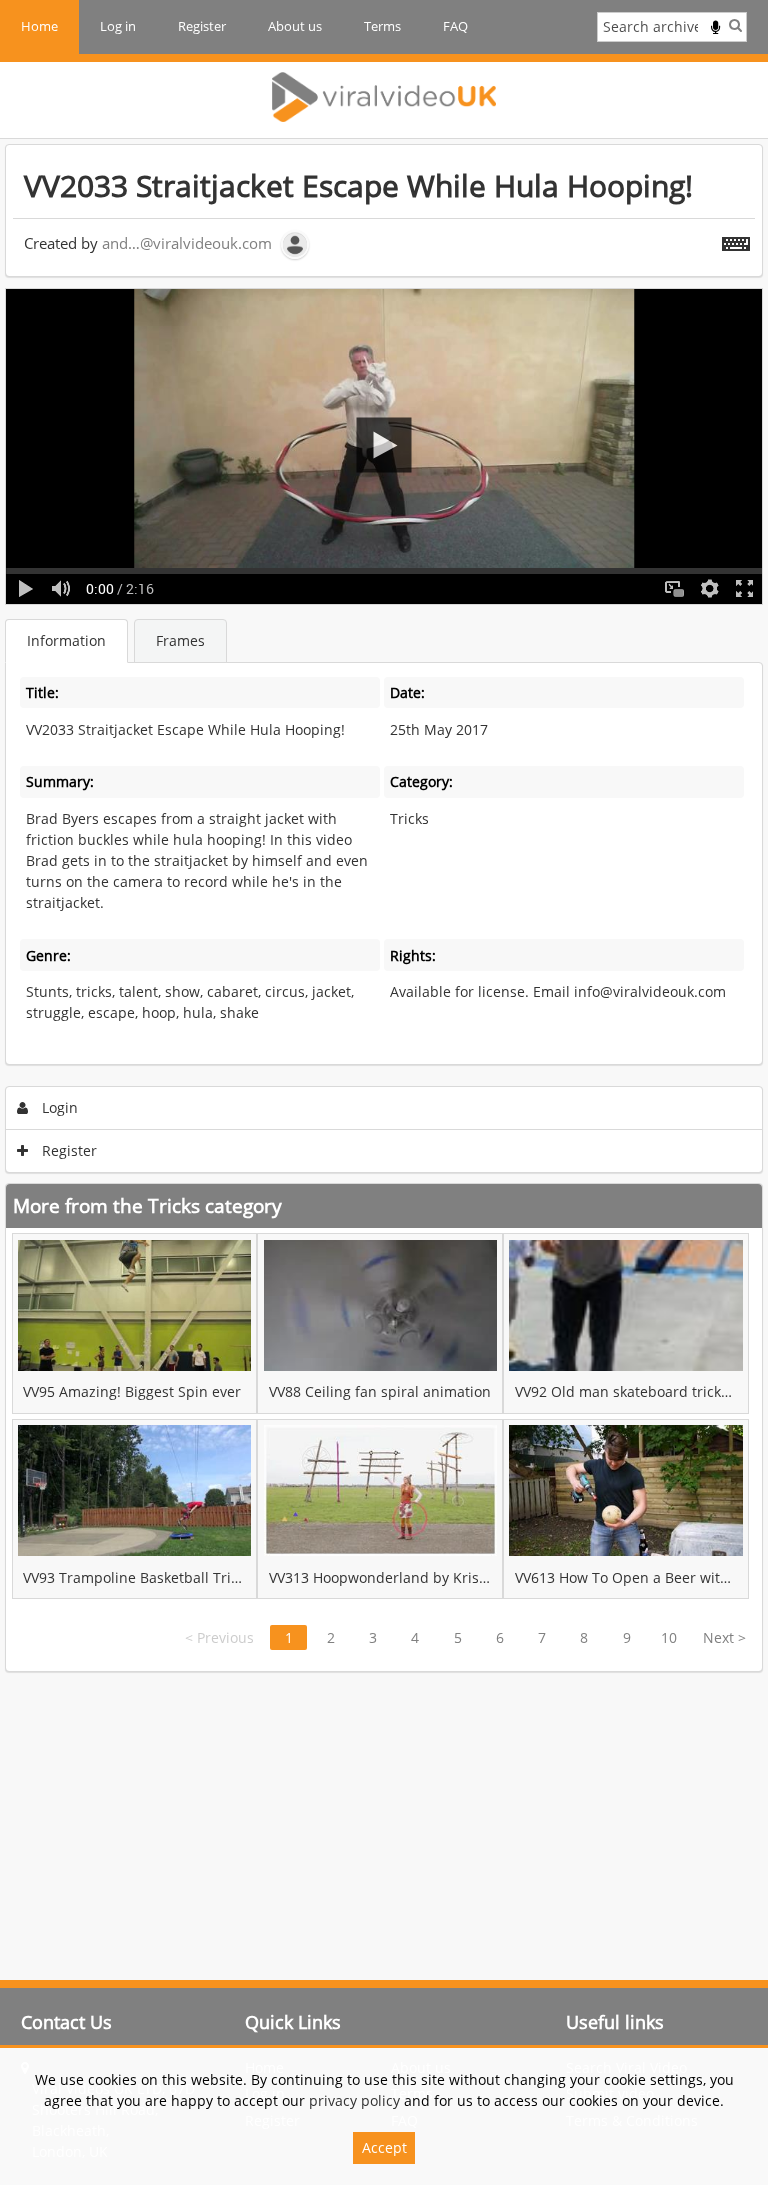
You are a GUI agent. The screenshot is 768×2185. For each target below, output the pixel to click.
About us (295, 26)
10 (669, 1637)
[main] (384, 908)
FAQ (455, 26)
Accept (384, 2147)
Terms (382, 26)
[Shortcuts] (736, 240)
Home (39, 26)
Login (58, 1107)
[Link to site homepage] (384, 97)
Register (202, 26)
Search (735, 25)
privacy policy (354, 2100)
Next (724, 1637)
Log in (118, 26)
